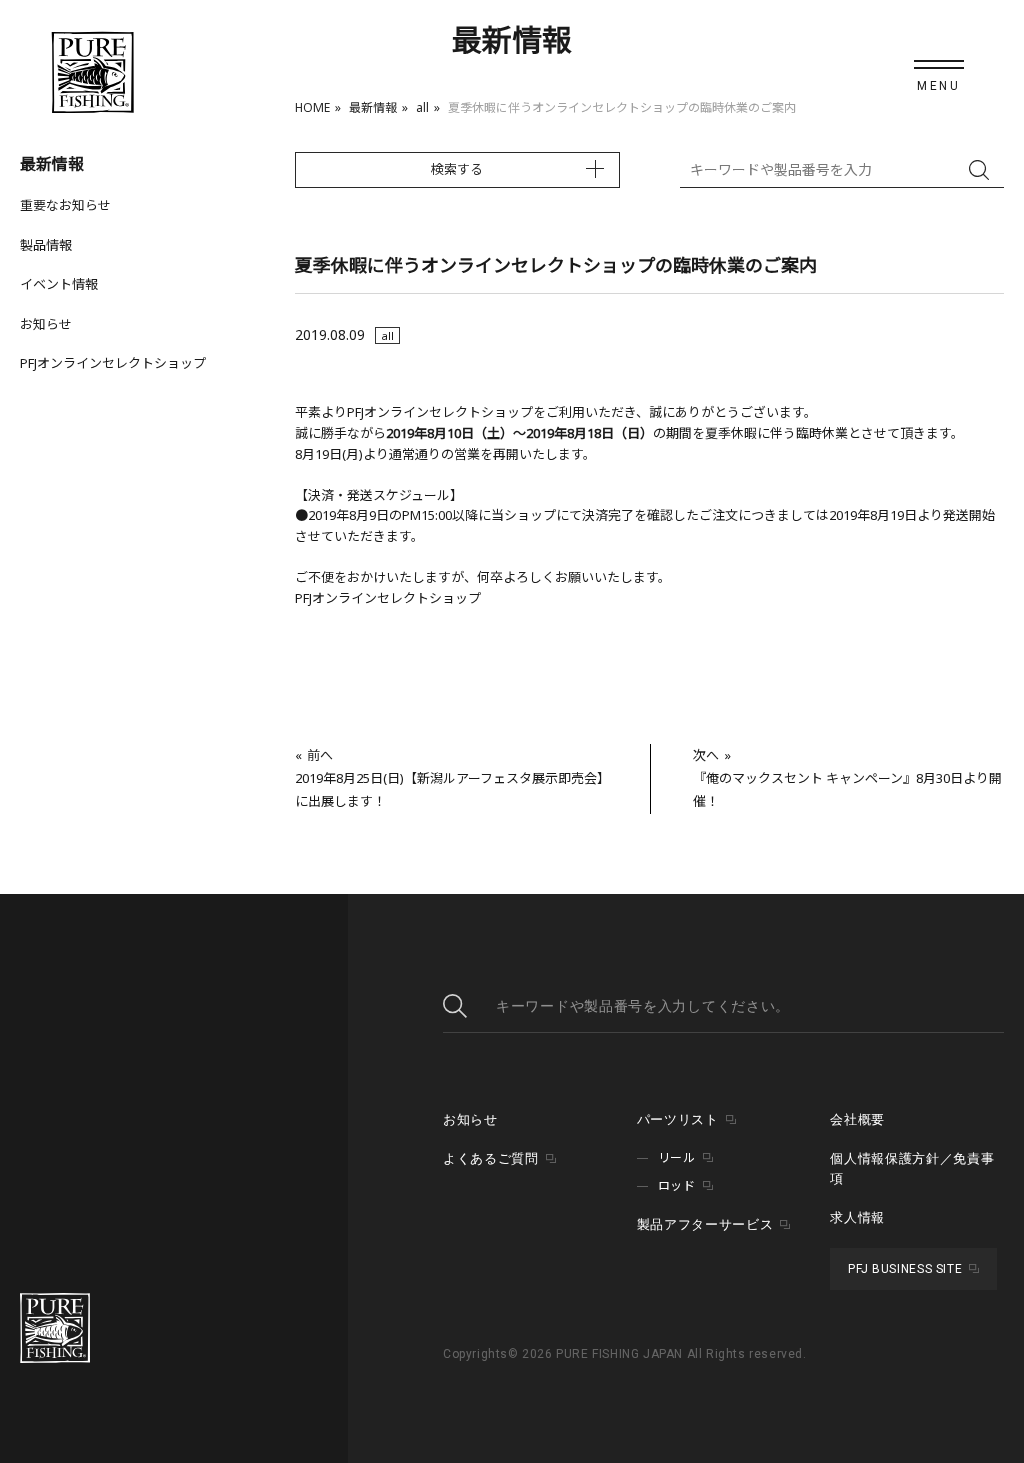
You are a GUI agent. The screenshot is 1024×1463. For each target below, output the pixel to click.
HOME (312, 107)
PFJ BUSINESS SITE (905, 1269)
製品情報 (46, 245)
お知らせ (46, 324)
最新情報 (373, 107)
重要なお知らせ (65, 205)
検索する (457, 169)
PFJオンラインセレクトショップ (113, 363)
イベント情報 (59, 284)
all (422, 107)
